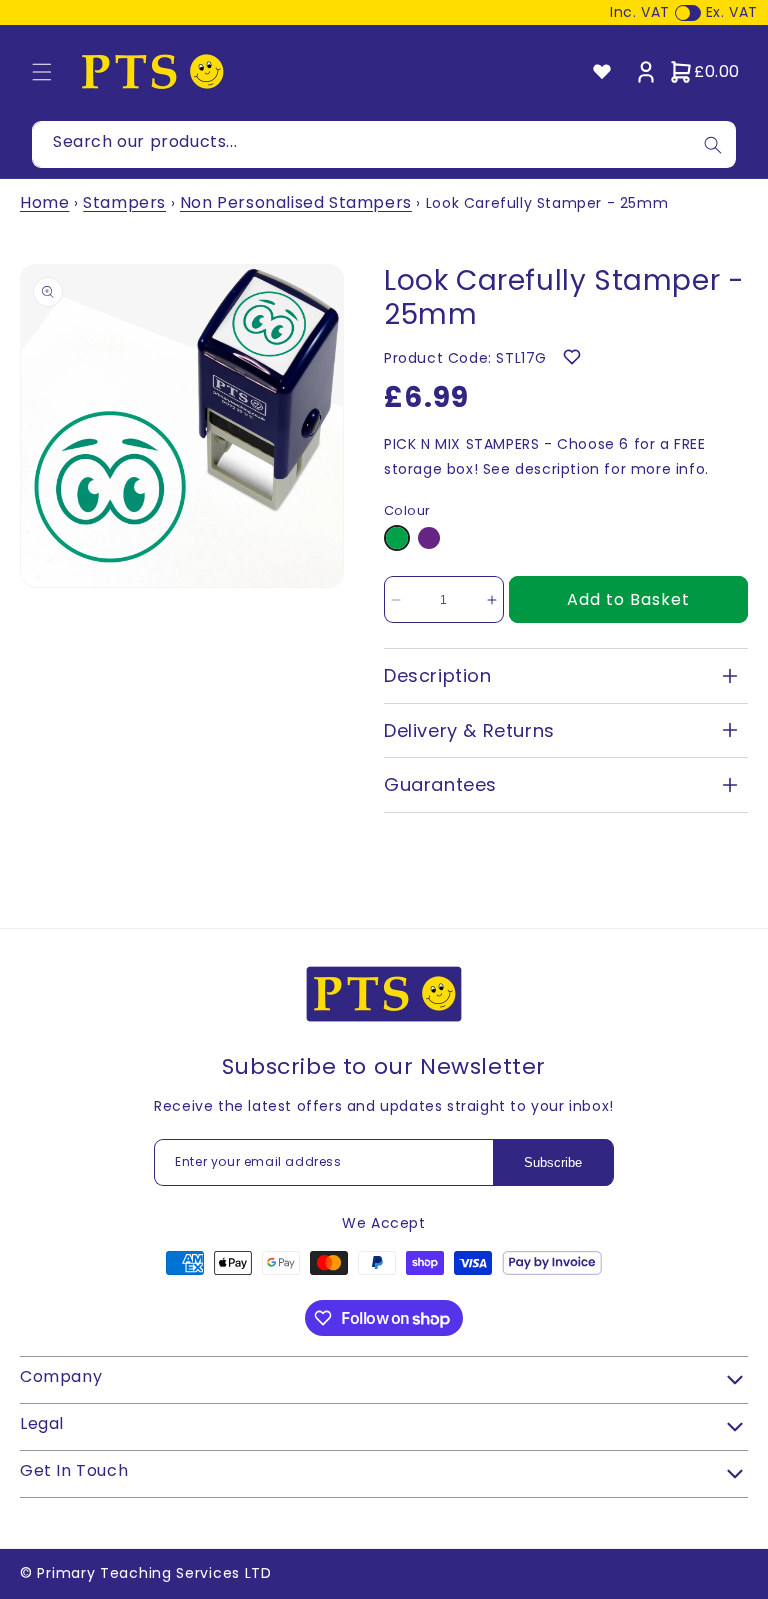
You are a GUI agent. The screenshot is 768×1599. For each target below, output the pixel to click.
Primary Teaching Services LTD (154, 1573)
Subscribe (553, 1162)
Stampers (124, 202)
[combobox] (384, 144)
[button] (42, 72)
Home (44, 202)
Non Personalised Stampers (296, 202)
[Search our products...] (713, 144)
